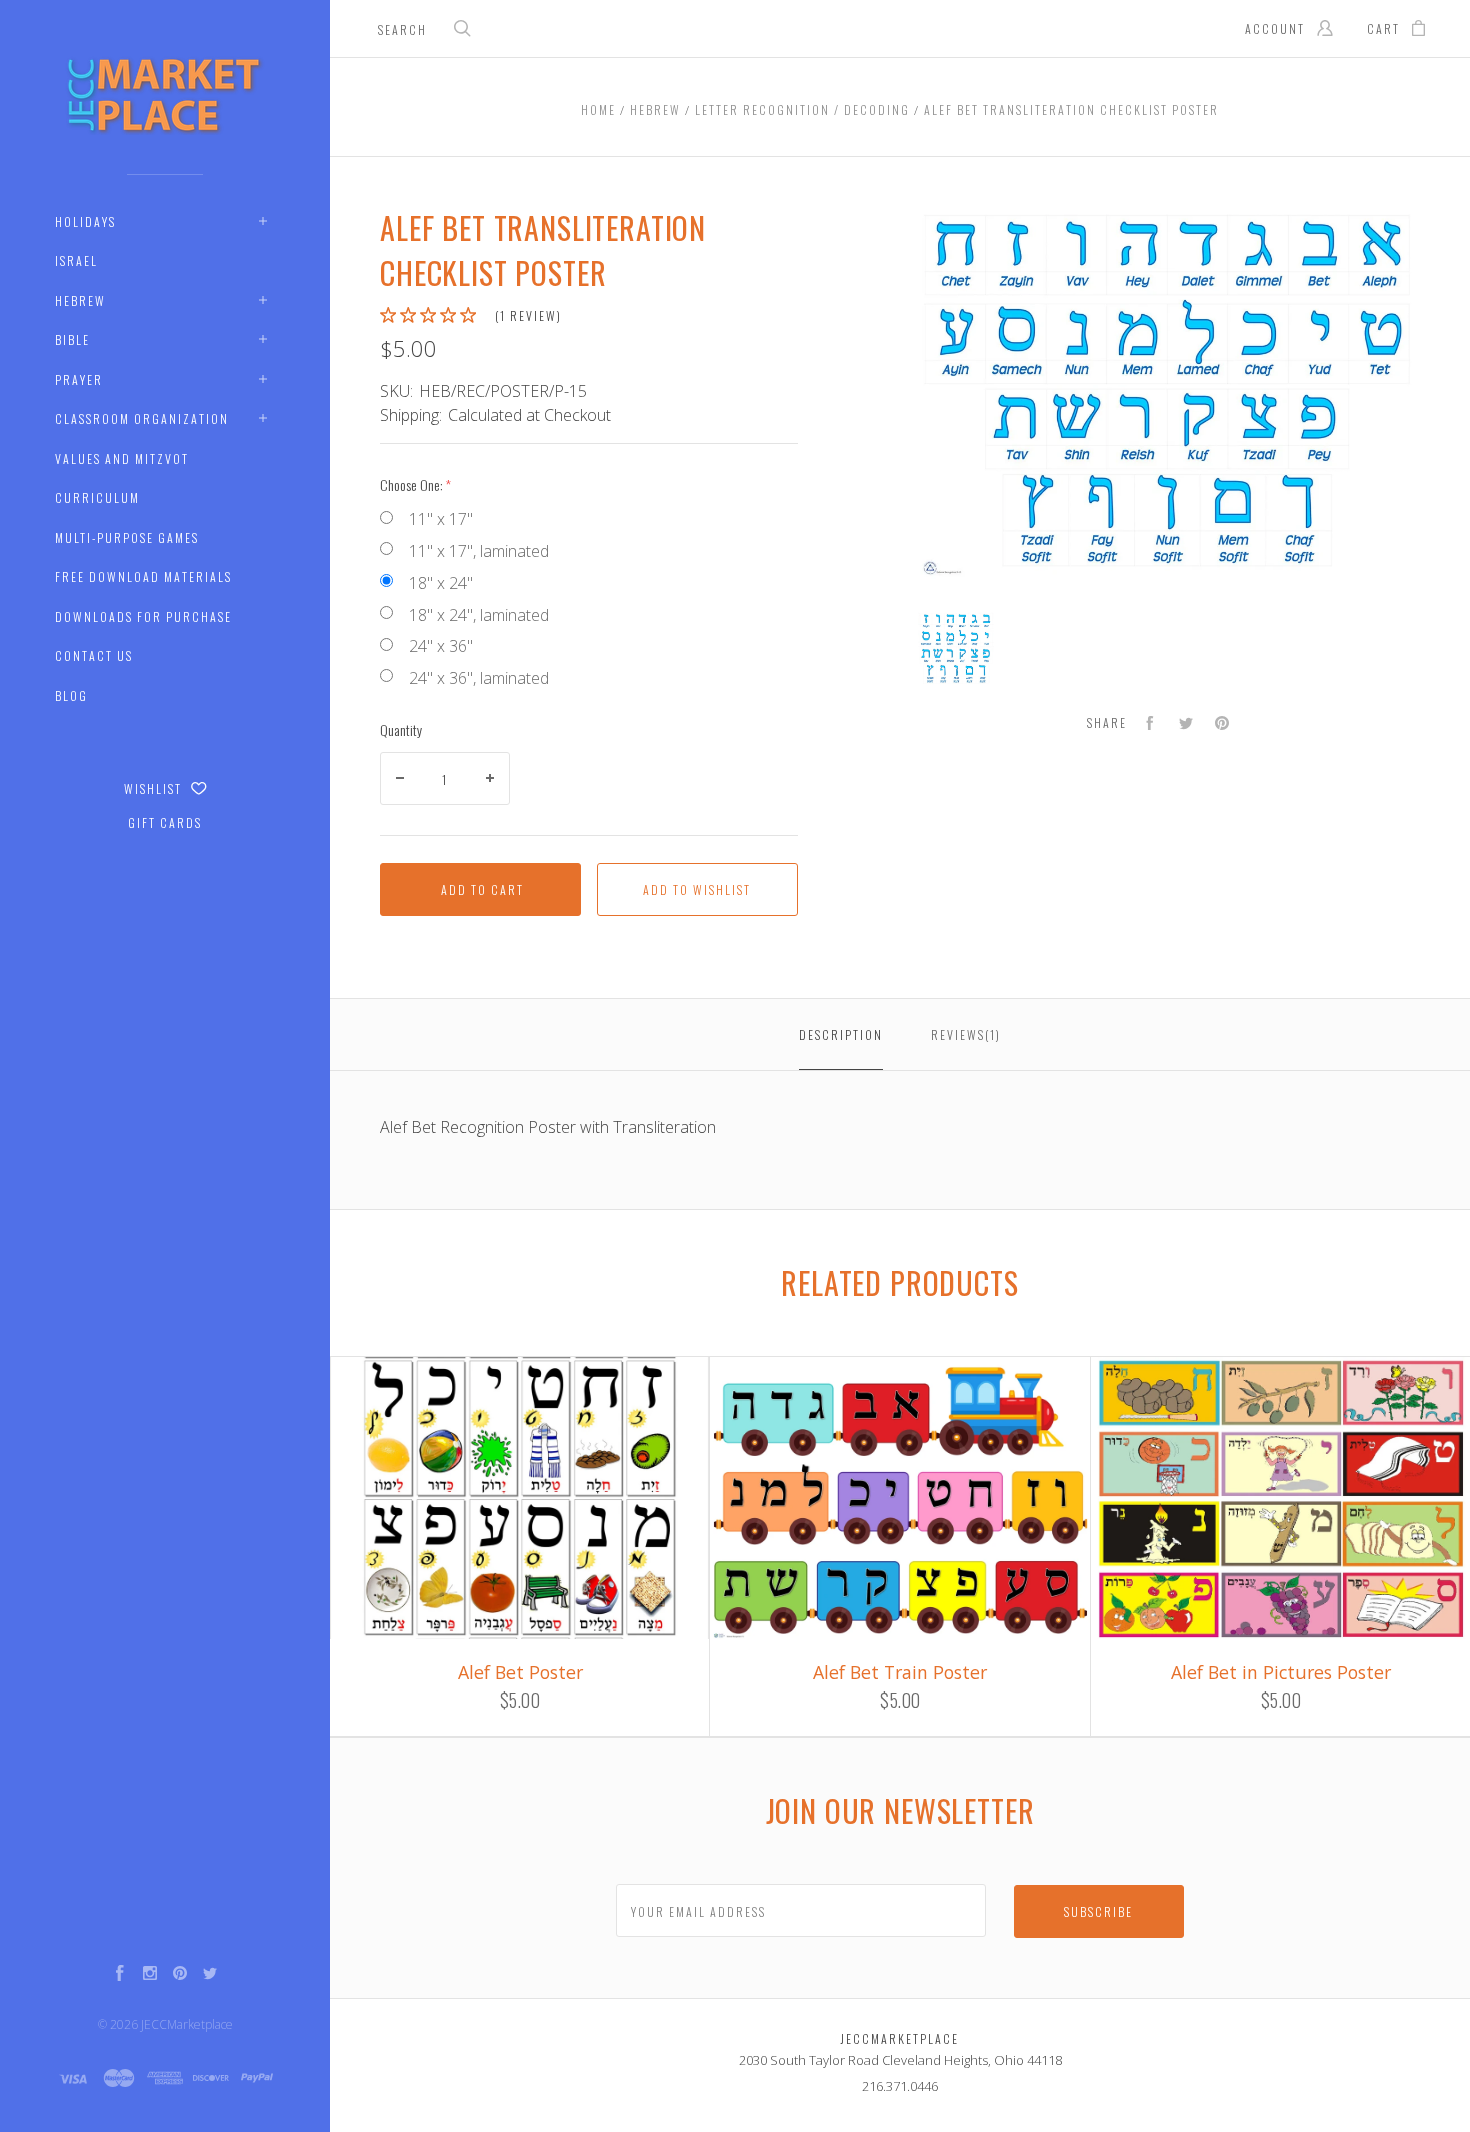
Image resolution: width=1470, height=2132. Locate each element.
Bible (72, 339)
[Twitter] (210, 1975)
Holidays (85, 221)
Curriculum (97, 497)
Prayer (79, 379)
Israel (76, 260)
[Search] (463, 30)
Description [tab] (841, 1034)
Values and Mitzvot (122, 458)
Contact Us (94, 655)
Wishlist (155, 788)
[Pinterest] (180, 1975)
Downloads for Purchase (143, 616)
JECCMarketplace (187, 2024)
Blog (71, 695)
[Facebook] (120, 1975)
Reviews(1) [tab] (966, 1034)
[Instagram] (150, 1975)
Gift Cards (165, 822)
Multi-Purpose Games (127, 537)
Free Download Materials (143, 576)
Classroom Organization (142, 418)
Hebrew (80, 300)
